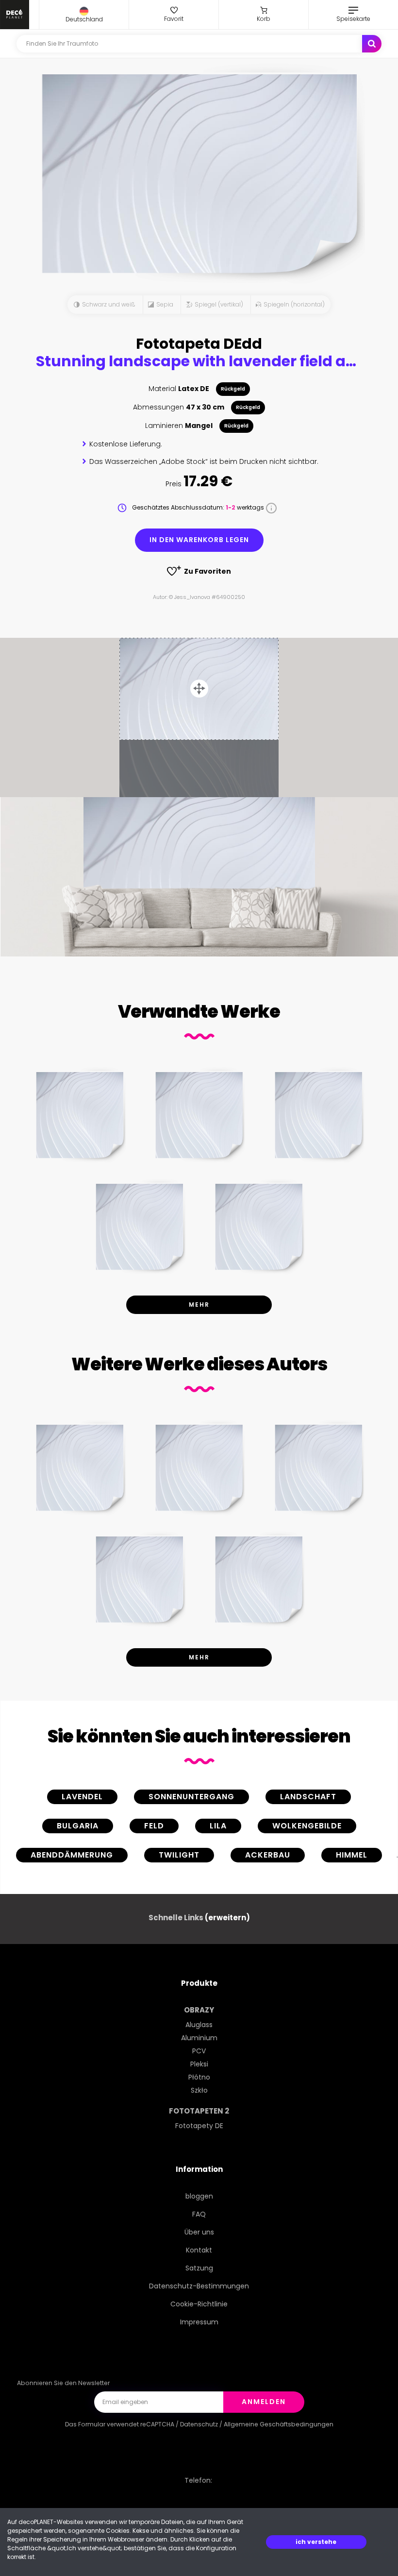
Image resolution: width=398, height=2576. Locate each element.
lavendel (82, 1797)
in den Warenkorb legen (199, 540)
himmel (352, 1855)
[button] (84, 15)
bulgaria (78, 1826)
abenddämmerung (72, 1855)
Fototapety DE (199, 2126)
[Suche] (372, 44)
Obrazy (199, 2010)
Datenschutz (199, 2424)
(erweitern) (227, 1918)
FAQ (199, 2214)
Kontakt (199, 2250)
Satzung (199, 2268)
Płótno (199, 2077)
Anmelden (264, 2402)
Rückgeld (233, 389)
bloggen (199, 2196)
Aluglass (199, 2025)
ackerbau (268, 1855)
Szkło (199, 2090)
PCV (199, 2051)
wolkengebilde (307, 1826)
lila (218, 1826)
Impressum (199, 2322)
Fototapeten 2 (199, 2111)
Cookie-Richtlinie (199, 2304)
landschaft (308, 1797)
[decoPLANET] (15, 15)
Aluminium (199, 2038)
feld (154, 1826)
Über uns (199, 2232)
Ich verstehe (316, 2542)
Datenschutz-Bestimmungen (199, 2286)
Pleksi (199, 2064)
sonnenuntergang (191, 1797)
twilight (179, 1855)
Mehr (199, 1305)
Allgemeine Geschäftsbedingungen (279, 2424)
